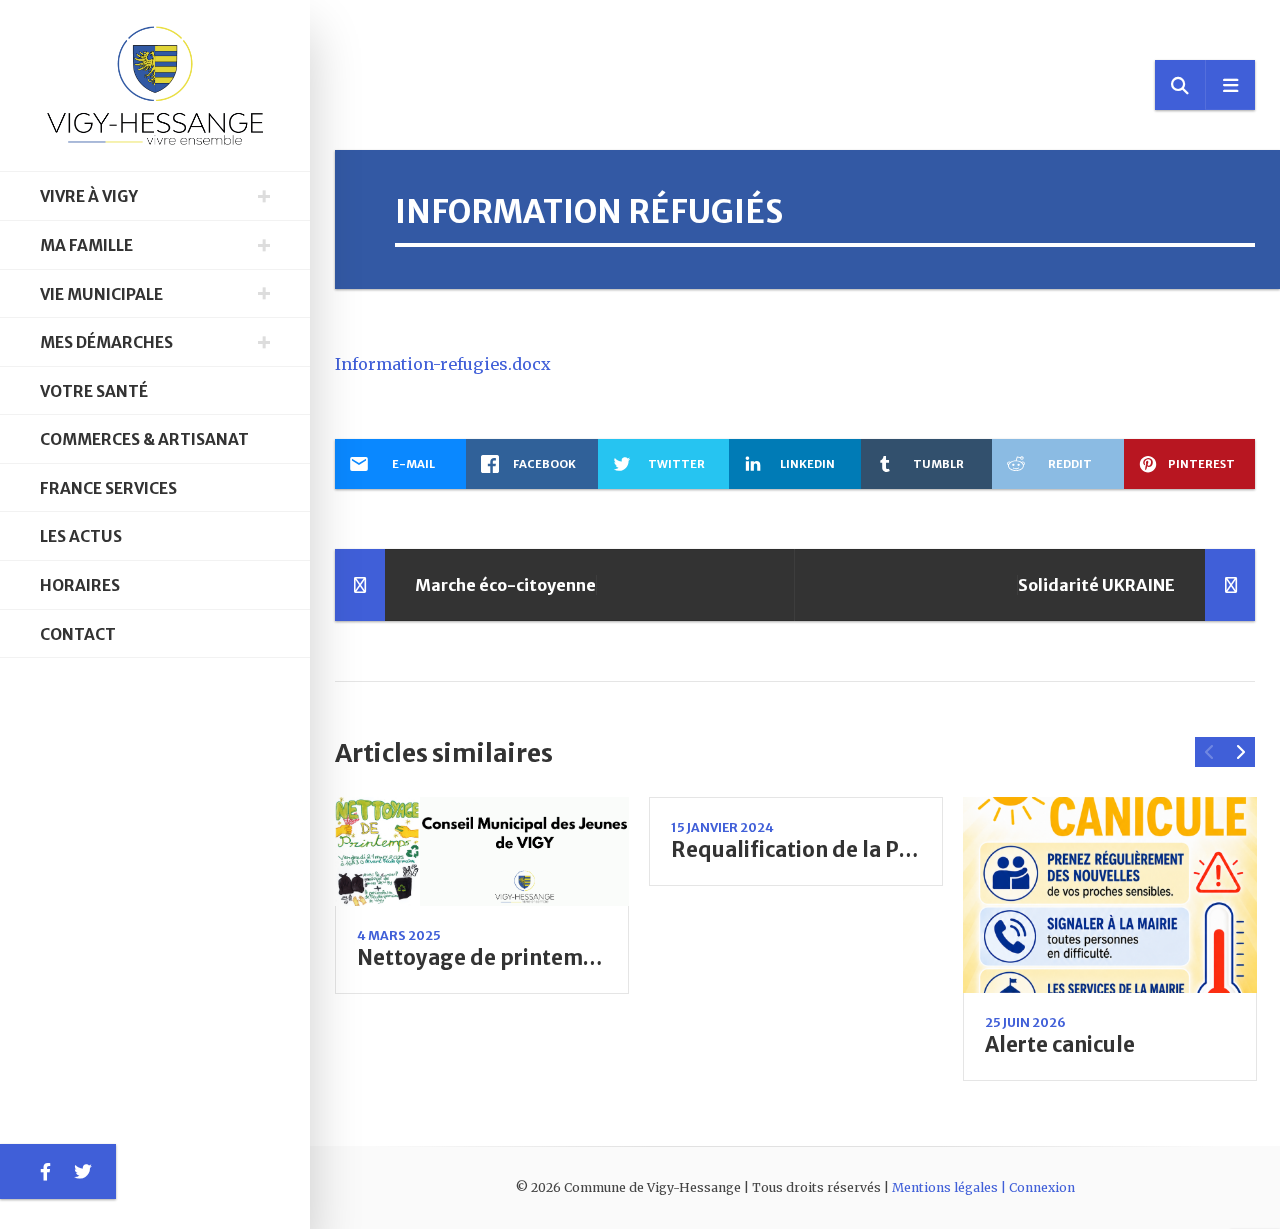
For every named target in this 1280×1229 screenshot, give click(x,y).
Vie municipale (101, 294)
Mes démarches (106, 342)
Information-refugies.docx (443, 364)
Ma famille (86, 245)
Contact (78, 634)
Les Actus (81, 536)
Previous (1210, 752)
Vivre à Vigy (89, 196)
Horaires (80, 585)
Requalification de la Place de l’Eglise (860, 850)
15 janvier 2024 (722, 827)
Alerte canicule (1060, 1045)
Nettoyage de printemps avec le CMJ (540, 958)
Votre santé (94, 391)
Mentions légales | (950, 1187)
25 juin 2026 (1025, 1022)
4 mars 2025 (399, 935)
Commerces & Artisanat (144, 439)
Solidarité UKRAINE (1096, 585)
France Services (108, 488)
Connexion (1042, 1187)
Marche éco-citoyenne (505, 585)
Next (1240, 752)
